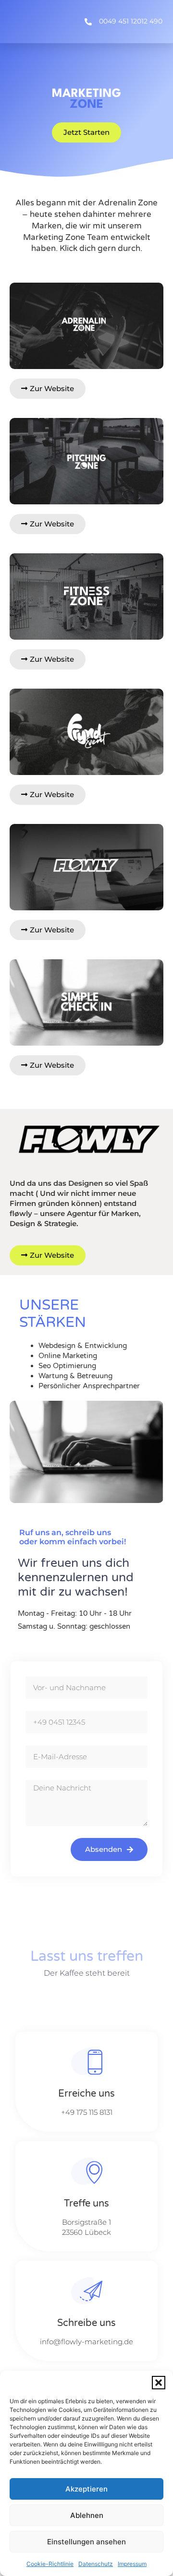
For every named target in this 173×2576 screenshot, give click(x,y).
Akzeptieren (86, 2489)
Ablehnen (87, 2515)
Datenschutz (96, 2564)
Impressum (132, 2564)
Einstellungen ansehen (86, 2542)
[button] (159, 2383)
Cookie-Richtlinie (50, 2564)
